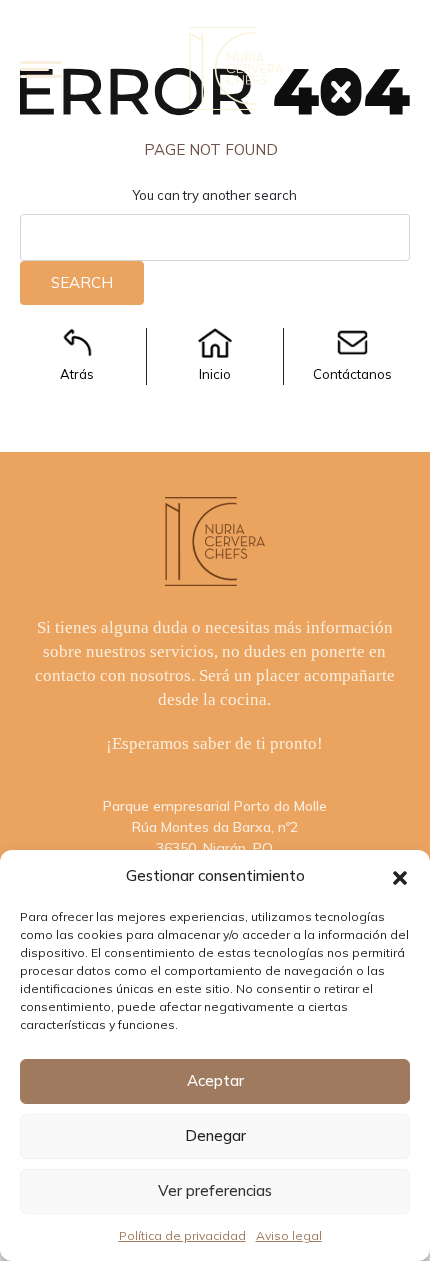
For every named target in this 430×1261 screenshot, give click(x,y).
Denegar (215, 1135)
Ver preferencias (215, 1190)
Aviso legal (289, 1235)
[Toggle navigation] (41, 68)
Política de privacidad (182, 1235)
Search (82, 282)
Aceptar (215, 1080)
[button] (400, 876)
